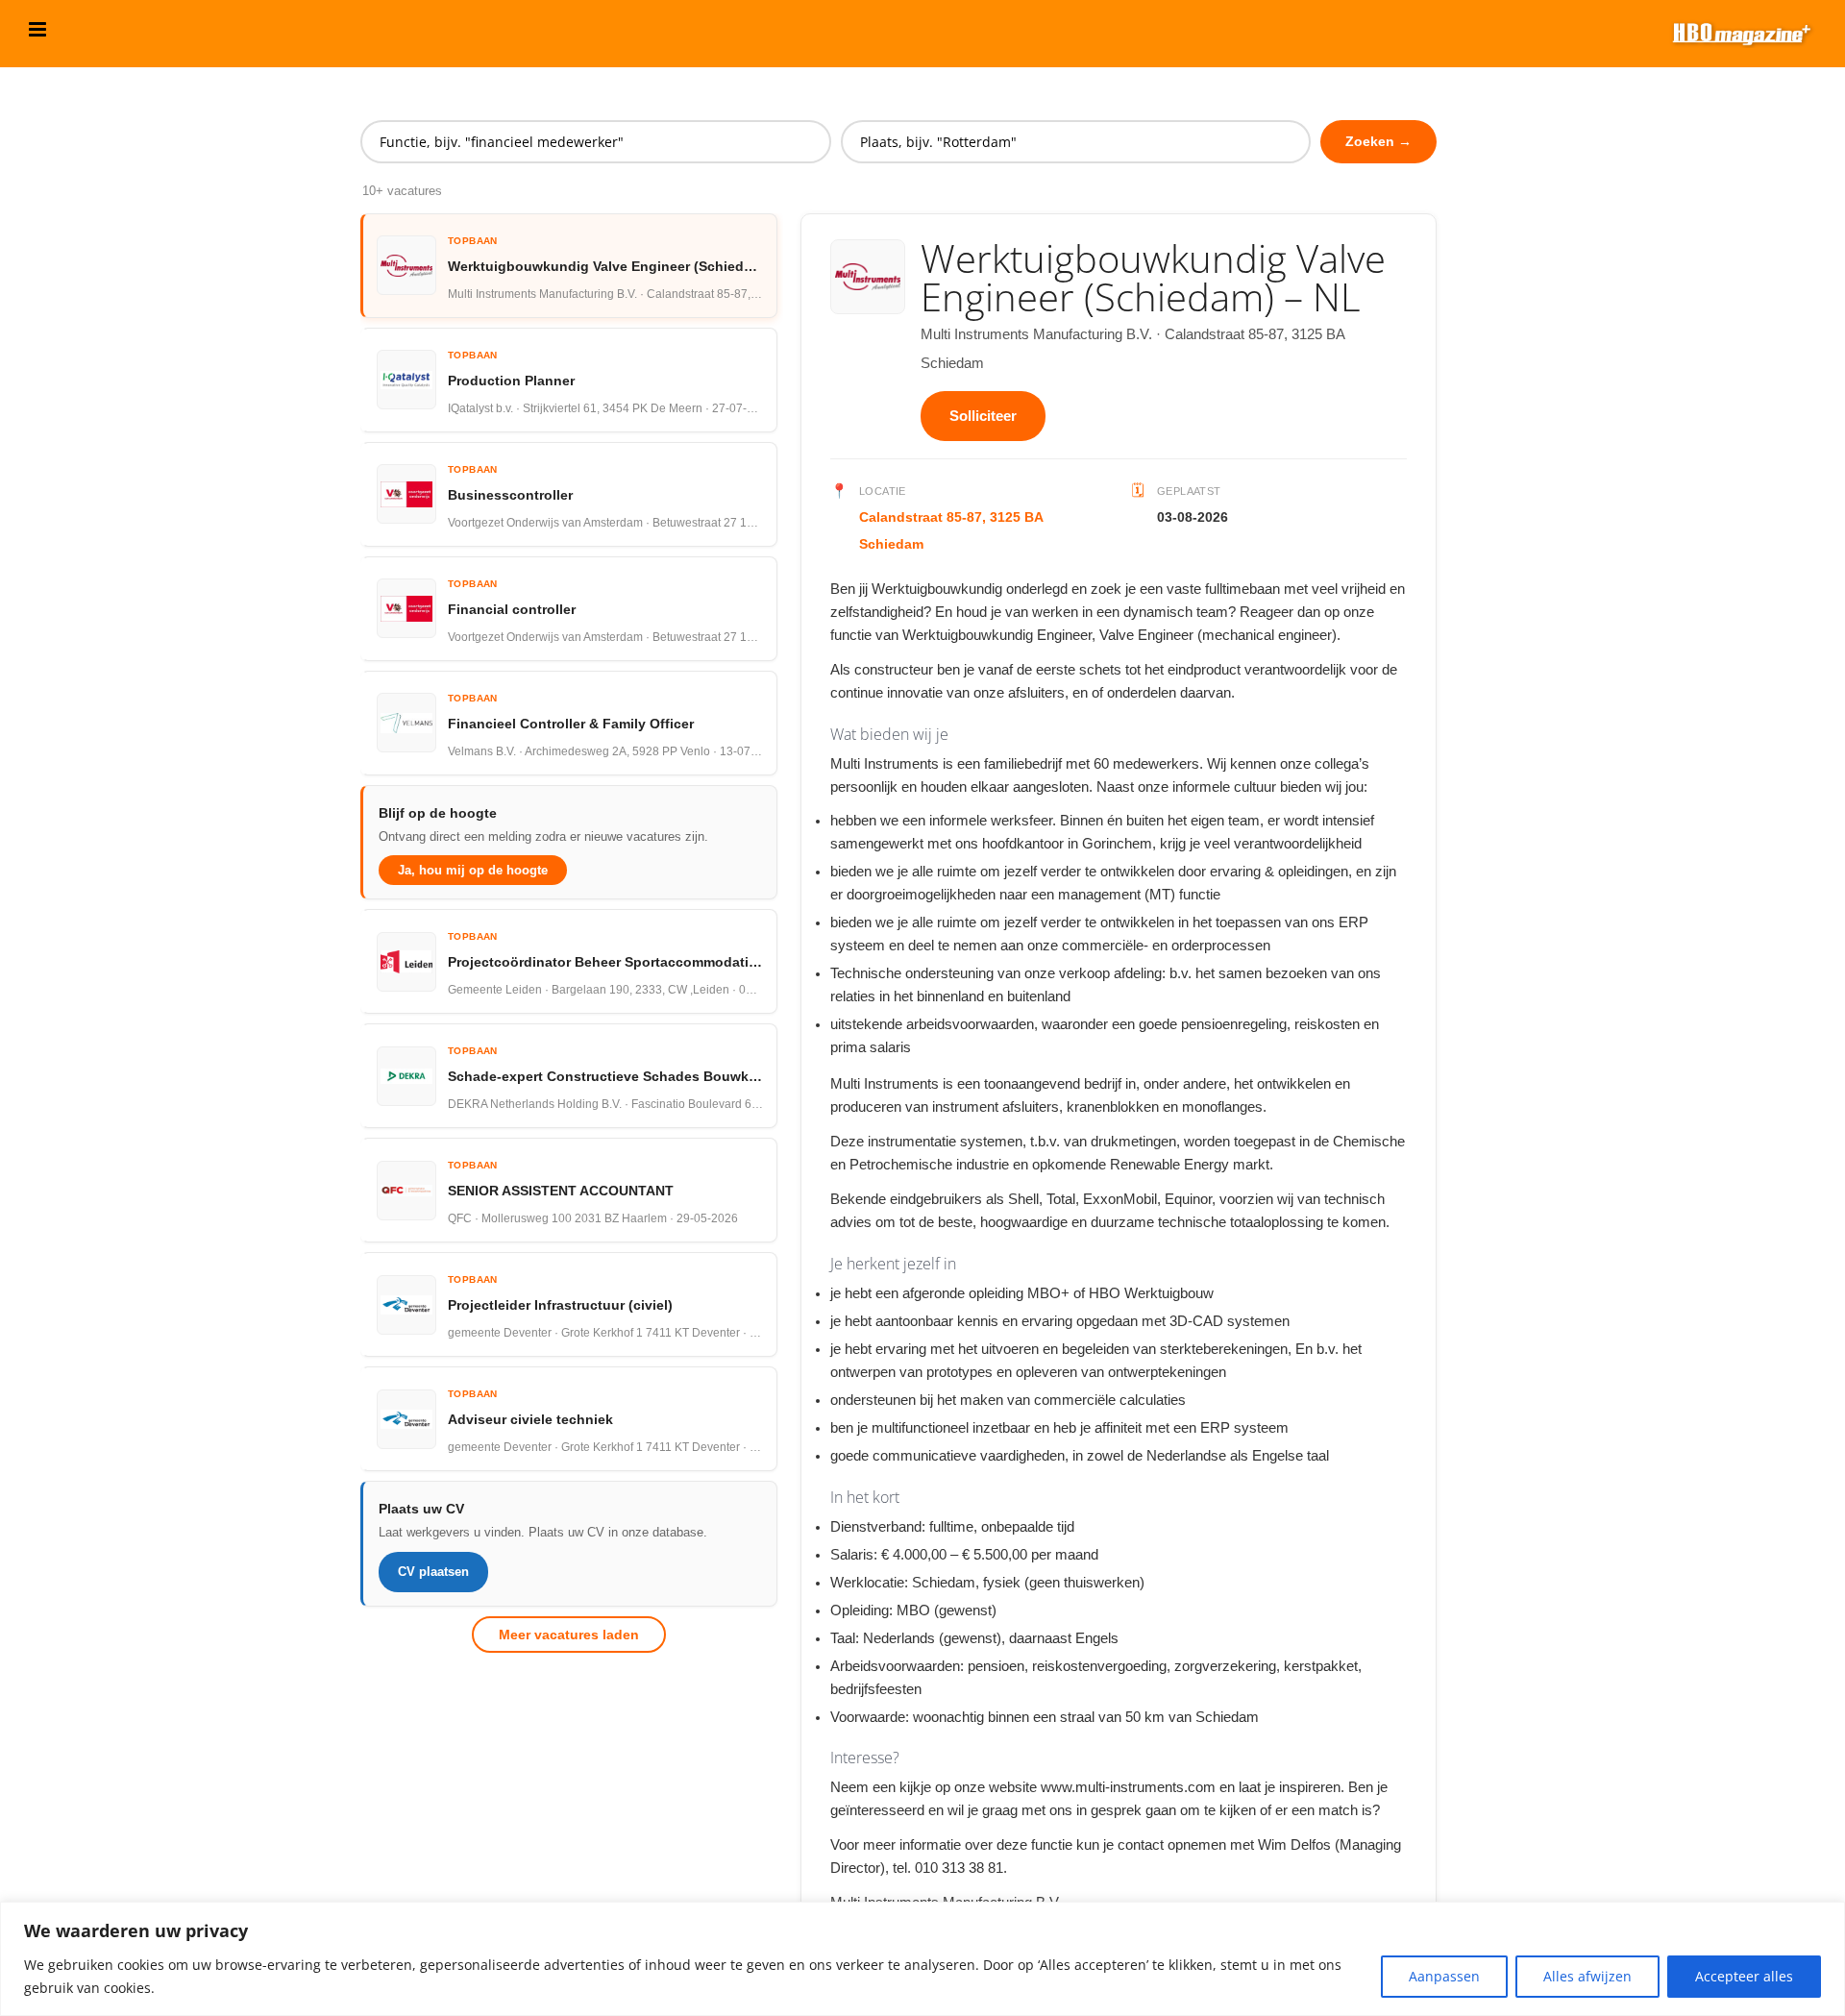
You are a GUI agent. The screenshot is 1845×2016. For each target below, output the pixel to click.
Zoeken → (1378, 141)
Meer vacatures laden (569, 1635)
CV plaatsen (433, 1572)
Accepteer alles (1744, 1976)
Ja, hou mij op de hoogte (473, 870)
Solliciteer (983, 416)
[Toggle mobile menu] (39, 29)
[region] (922, 1959)
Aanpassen (1444, 1976)
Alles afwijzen (1587, 1976)
